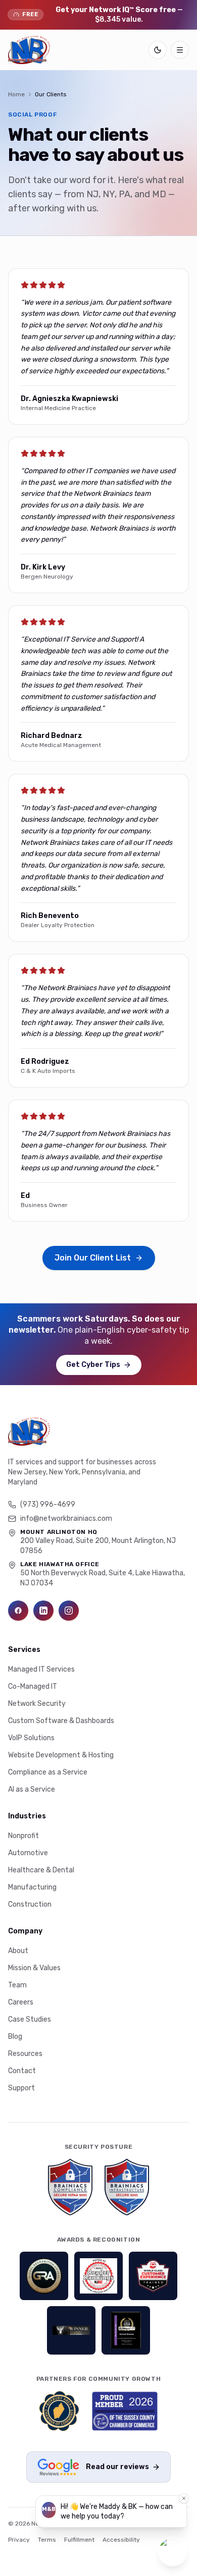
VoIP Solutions (31, 1738)
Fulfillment (79, 2540)
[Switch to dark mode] (158, 50)
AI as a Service (32, 1789)
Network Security (37, 1704)
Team (17, 1985)
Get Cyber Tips (93, 1365)
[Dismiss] (184, 2498)
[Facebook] (18, 1611)
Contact (22, 2071)
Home (16, 94)
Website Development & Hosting (61, 1755)
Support (21, 2088)
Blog (15, 2037)
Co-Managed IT (33, 1686)
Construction (30, 1904)
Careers (21, 2002)
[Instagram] (69, 1611)
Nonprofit (23, 1836)
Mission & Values (34, 1968)
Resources (25, 2054)
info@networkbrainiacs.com (66, 1519)
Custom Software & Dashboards (61, 1721)
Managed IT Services (41, 1669)
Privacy (19, 2540)
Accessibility (121, 2540)
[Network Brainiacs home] (29, 50)
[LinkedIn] (43, 1611)
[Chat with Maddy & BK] (173, 2552)
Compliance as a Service (48, 1772)
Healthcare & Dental (41, 1870)
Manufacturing (32, 1887)
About (18, 1951)
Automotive (28, 1853)
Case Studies (30, 2019)
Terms (47, 2540)
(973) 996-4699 (48, 1504)
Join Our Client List (93, 1258)
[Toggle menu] (180, 50)
